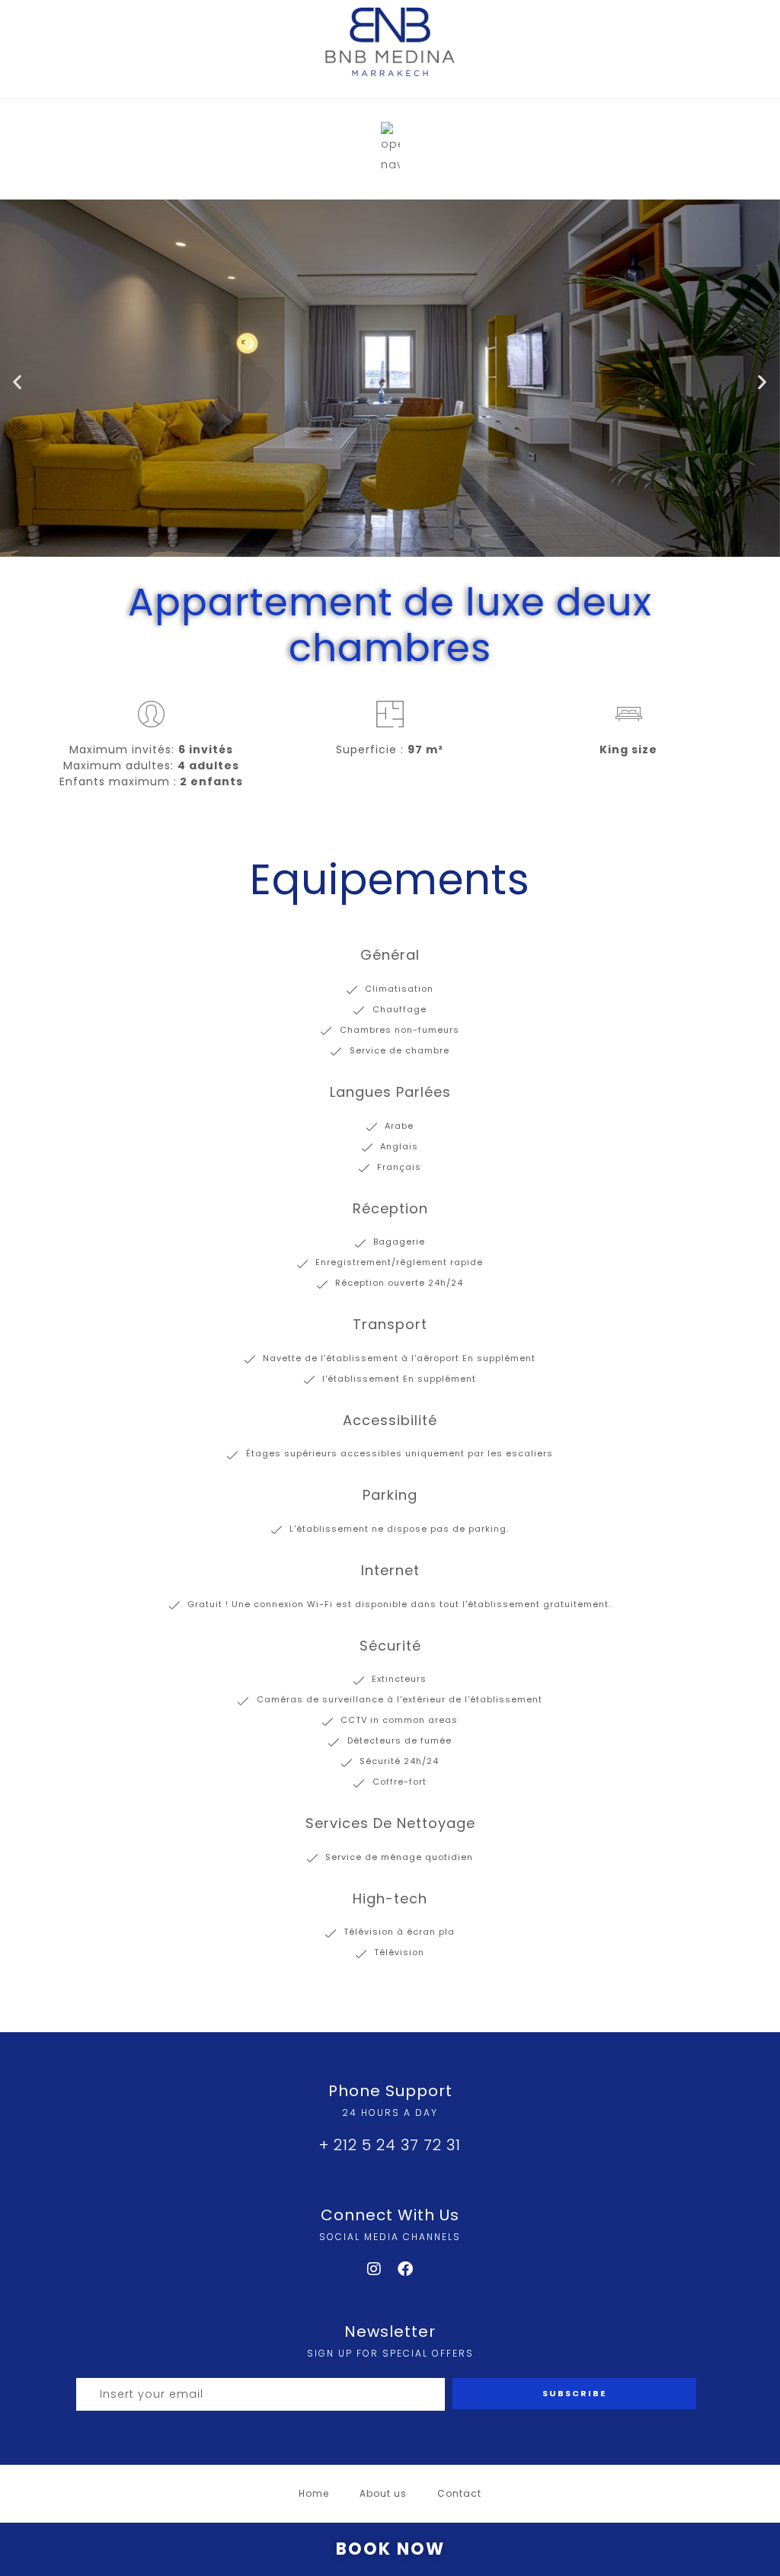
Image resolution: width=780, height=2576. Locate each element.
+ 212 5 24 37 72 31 (390, 2145)
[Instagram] (375, 2269)
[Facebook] (406, 2269)
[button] (18, 382)
